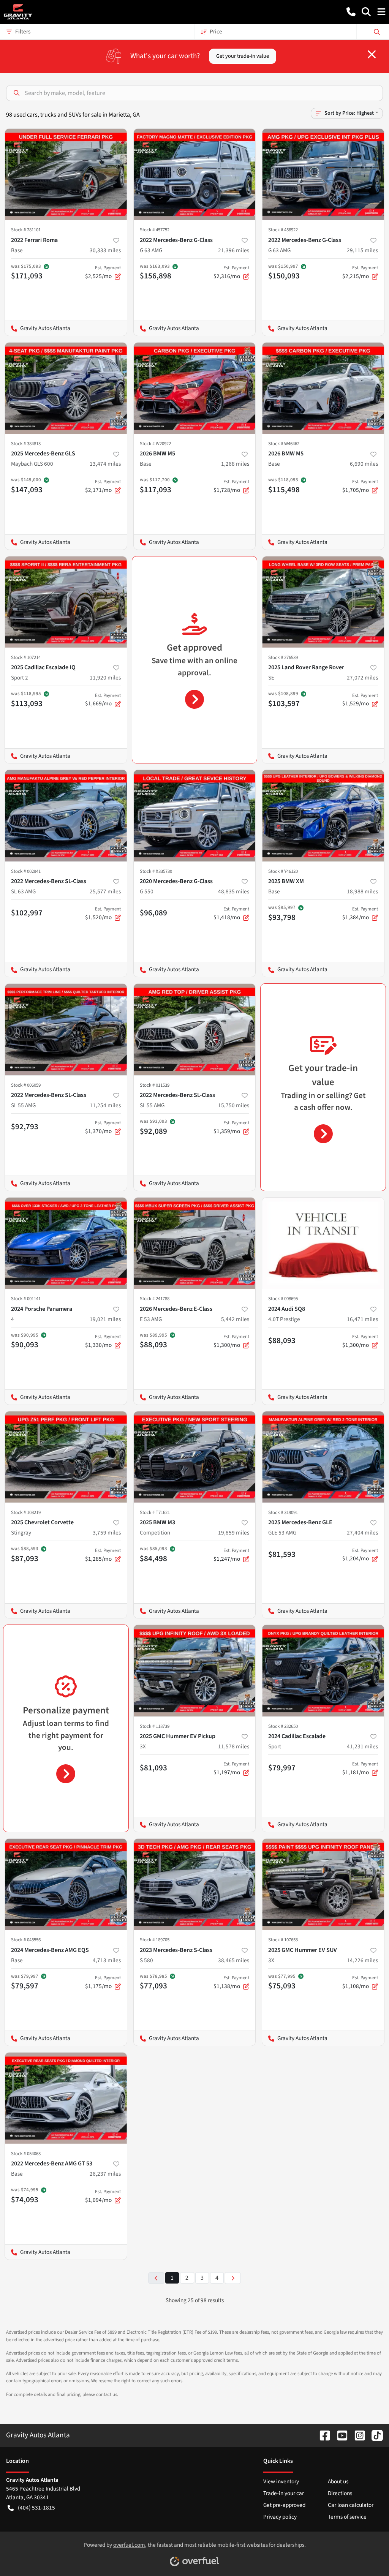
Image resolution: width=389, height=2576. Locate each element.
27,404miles (362, 1533)
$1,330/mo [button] (103, 1341)
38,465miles (234, 1960)
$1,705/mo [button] (360, 486)
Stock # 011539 (155, 1085)
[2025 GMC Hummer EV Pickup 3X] (195, 1670)
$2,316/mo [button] (231, 272)
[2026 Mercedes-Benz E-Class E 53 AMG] (195, 1243)
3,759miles (107, 1533)
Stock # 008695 (283, 1299)
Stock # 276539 (283, 657)
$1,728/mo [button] (231, 486)
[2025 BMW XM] (323, 815)
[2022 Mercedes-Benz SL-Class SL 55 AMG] (66, 1029)
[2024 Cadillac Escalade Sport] (323, 1670)
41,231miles (362, 1746)
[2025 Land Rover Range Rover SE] (323, 602)
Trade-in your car (284, 2493)
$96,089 (153, 913)
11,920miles (105, 678)
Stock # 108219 (26, 1512)
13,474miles (105, 464)
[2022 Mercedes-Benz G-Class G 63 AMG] (195, 174)
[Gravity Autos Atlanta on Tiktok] (374, 2435)
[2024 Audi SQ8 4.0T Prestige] (323, 1243)
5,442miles (235, 1319)
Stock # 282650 (283, 1726)
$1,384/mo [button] (360, 913)
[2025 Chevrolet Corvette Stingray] (66, 1457)
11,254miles (105, 1105)
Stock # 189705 (155, 1940)
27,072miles (362, 678)
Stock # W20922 (155, 444)
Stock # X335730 (156, 871)
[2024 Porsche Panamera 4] (66, 1243)
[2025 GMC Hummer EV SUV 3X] (323, 1884)
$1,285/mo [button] (103, 1555)
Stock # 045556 (26, 1940)
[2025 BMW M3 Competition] (195, 1457)
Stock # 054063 (26, 2154)
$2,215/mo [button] (360, 272)
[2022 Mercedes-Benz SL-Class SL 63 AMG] (66, 815)
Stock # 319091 (283, 1512)
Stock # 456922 (283, 230)
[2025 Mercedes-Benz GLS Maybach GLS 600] (66, 388)
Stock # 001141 (26, 1299)
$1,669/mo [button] (103, 700)
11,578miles (234, 1746)
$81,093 (153, 1768)
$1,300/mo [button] (231, 1341)
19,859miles (234, 1533)
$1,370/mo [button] (103, 1127)
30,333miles (105, 250)
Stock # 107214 (26, 657)
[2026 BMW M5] (195, 388)
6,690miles (364, 464)
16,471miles (362, 1319)
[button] (351, 12)
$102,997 (27, 913)
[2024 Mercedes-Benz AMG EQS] (66, 1884)
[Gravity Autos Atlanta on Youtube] (339, 2435)
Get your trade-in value (243, 56)
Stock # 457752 (155, 230)
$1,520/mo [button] (103, 913)
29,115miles (362, 250)
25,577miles (105, 891)
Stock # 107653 (283, 1940)
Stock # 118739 (155, 1726)
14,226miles (362, 1960)
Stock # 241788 (155, 1299)
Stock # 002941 (26, 871)
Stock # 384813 (26, 444)
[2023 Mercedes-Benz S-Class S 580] (195, 1884)
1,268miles (235, 464)
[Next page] (233, 2278)
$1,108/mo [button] (360, 1982)
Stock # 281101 (26, 230)
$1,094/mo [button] (103, 2196)
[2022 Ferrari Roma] (66, 174)
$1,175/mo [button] (103, 1982)
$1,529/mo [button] (360, 700)
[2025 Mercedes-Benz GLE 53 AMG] (323, 1457)
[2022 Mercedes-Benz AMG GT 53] (66, 2098)
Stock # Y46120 (283, 871)
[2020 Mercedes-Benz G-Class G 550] (195, 815)
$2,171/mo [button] (103, 486)
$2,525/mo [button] (103, 272)
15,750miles (234, 1105)
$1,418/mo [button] (231, 913)
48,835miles (234, 891)
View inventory (281, 2481)
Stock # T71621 (155, 1512)
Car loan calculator (351, 2505)
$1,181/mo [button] (360, 1768)
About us (338, 2481)
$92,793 (25, 1127)
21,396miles (234, 250)
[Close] (372, 54)
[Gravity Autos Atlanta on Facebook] (322, 2435)
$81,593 (282, 1554)
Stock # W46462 (284, 444)
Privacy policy (280, 2517)
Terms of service (347, 2517)
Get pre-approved (284, 2505)
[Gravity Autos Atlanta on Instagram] (357, 2435)
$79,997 (282, 1768)
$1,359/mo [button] (231, 1127)
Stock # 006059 (26, 1085)
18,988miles (362, 891)
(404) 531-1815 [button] (36, 2508)
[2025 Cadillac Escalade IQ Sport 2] (66, 602)
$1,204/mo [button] (360, 1555)
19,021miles (105, 1319)
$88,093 (282, 1340)
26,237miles (105, 2174)
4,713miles (107, 1960)
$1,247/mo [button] (231, 1555)
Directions (340, 2493)
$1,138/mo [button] (231, 1982)
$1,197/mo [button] (231, 1768)
